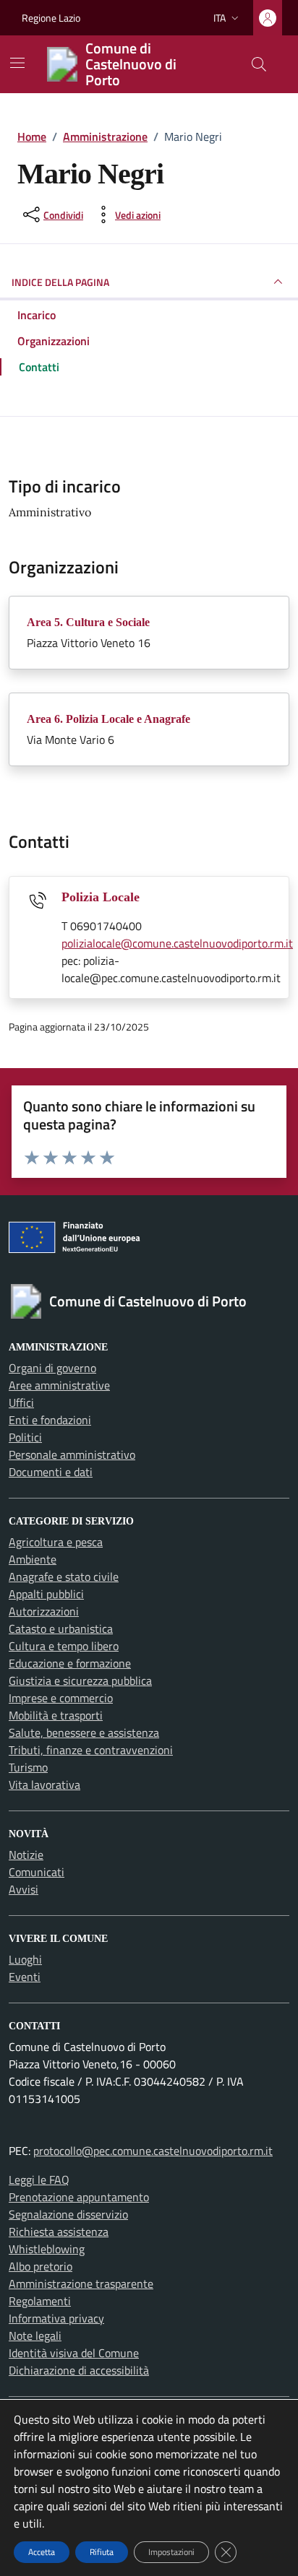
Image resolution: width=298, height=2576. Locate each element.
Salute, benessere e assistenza (84, 1732)
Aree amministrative (59, 1385)
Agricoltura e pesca (56, 1542)
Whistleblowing (47, 2249)
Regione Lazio (51, 18)
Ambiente (33, 1559)
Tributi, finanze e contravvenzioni (91, 1750)
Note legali (35, 2336)
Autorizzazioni (44, 1611)
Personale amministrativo (72, 1454)
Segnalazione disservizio (68, 2214)
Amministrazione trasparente (81, 2284)
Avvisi (24, 1889)
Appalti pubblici (46, 1594)
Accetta (42, 2552)
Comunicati (37, 1872)
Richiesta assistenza (59, 2232)
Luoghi (25, 1959)
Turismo (28, 1767)
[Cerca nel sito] (259, 64)
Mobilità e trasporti (56, 1715)
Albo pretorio (41, 2266)
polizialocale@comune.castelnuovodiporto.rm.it (177, 943)
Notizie (26, 1855)
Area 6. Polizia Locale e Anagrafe (108, 719)
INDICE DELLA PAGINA (60, 282)
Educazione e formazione (70, 1663)
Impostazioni (171, 2552)
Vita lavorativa (44, 1784)
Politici (25, 1437)
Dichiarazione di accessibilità (79, 2370)
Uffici (21, 1402)
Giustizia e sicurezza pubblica (80, 1681)
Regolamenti (40, 2301)
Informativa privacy (56, 2318)
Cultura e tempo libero (64, 1646)
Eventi (25, 1977)
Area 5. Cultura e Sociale (88, 622)
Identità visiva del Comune (74, 2353)
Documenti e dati (51, 1472)
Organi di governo (52, 1368)
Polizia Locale (101, 897)
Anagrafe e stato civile (64, 1577)
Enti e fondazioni (50, 1420)
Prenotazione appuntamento (79, 2197)
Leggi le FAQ (39, 2180)
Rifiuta (102, 2552)
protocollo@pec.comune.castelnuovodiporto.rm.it (153, 2151)
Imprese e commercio (61, 1698)
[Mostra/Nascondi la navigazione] (17, 63)
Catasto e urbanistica (61, 1629)
